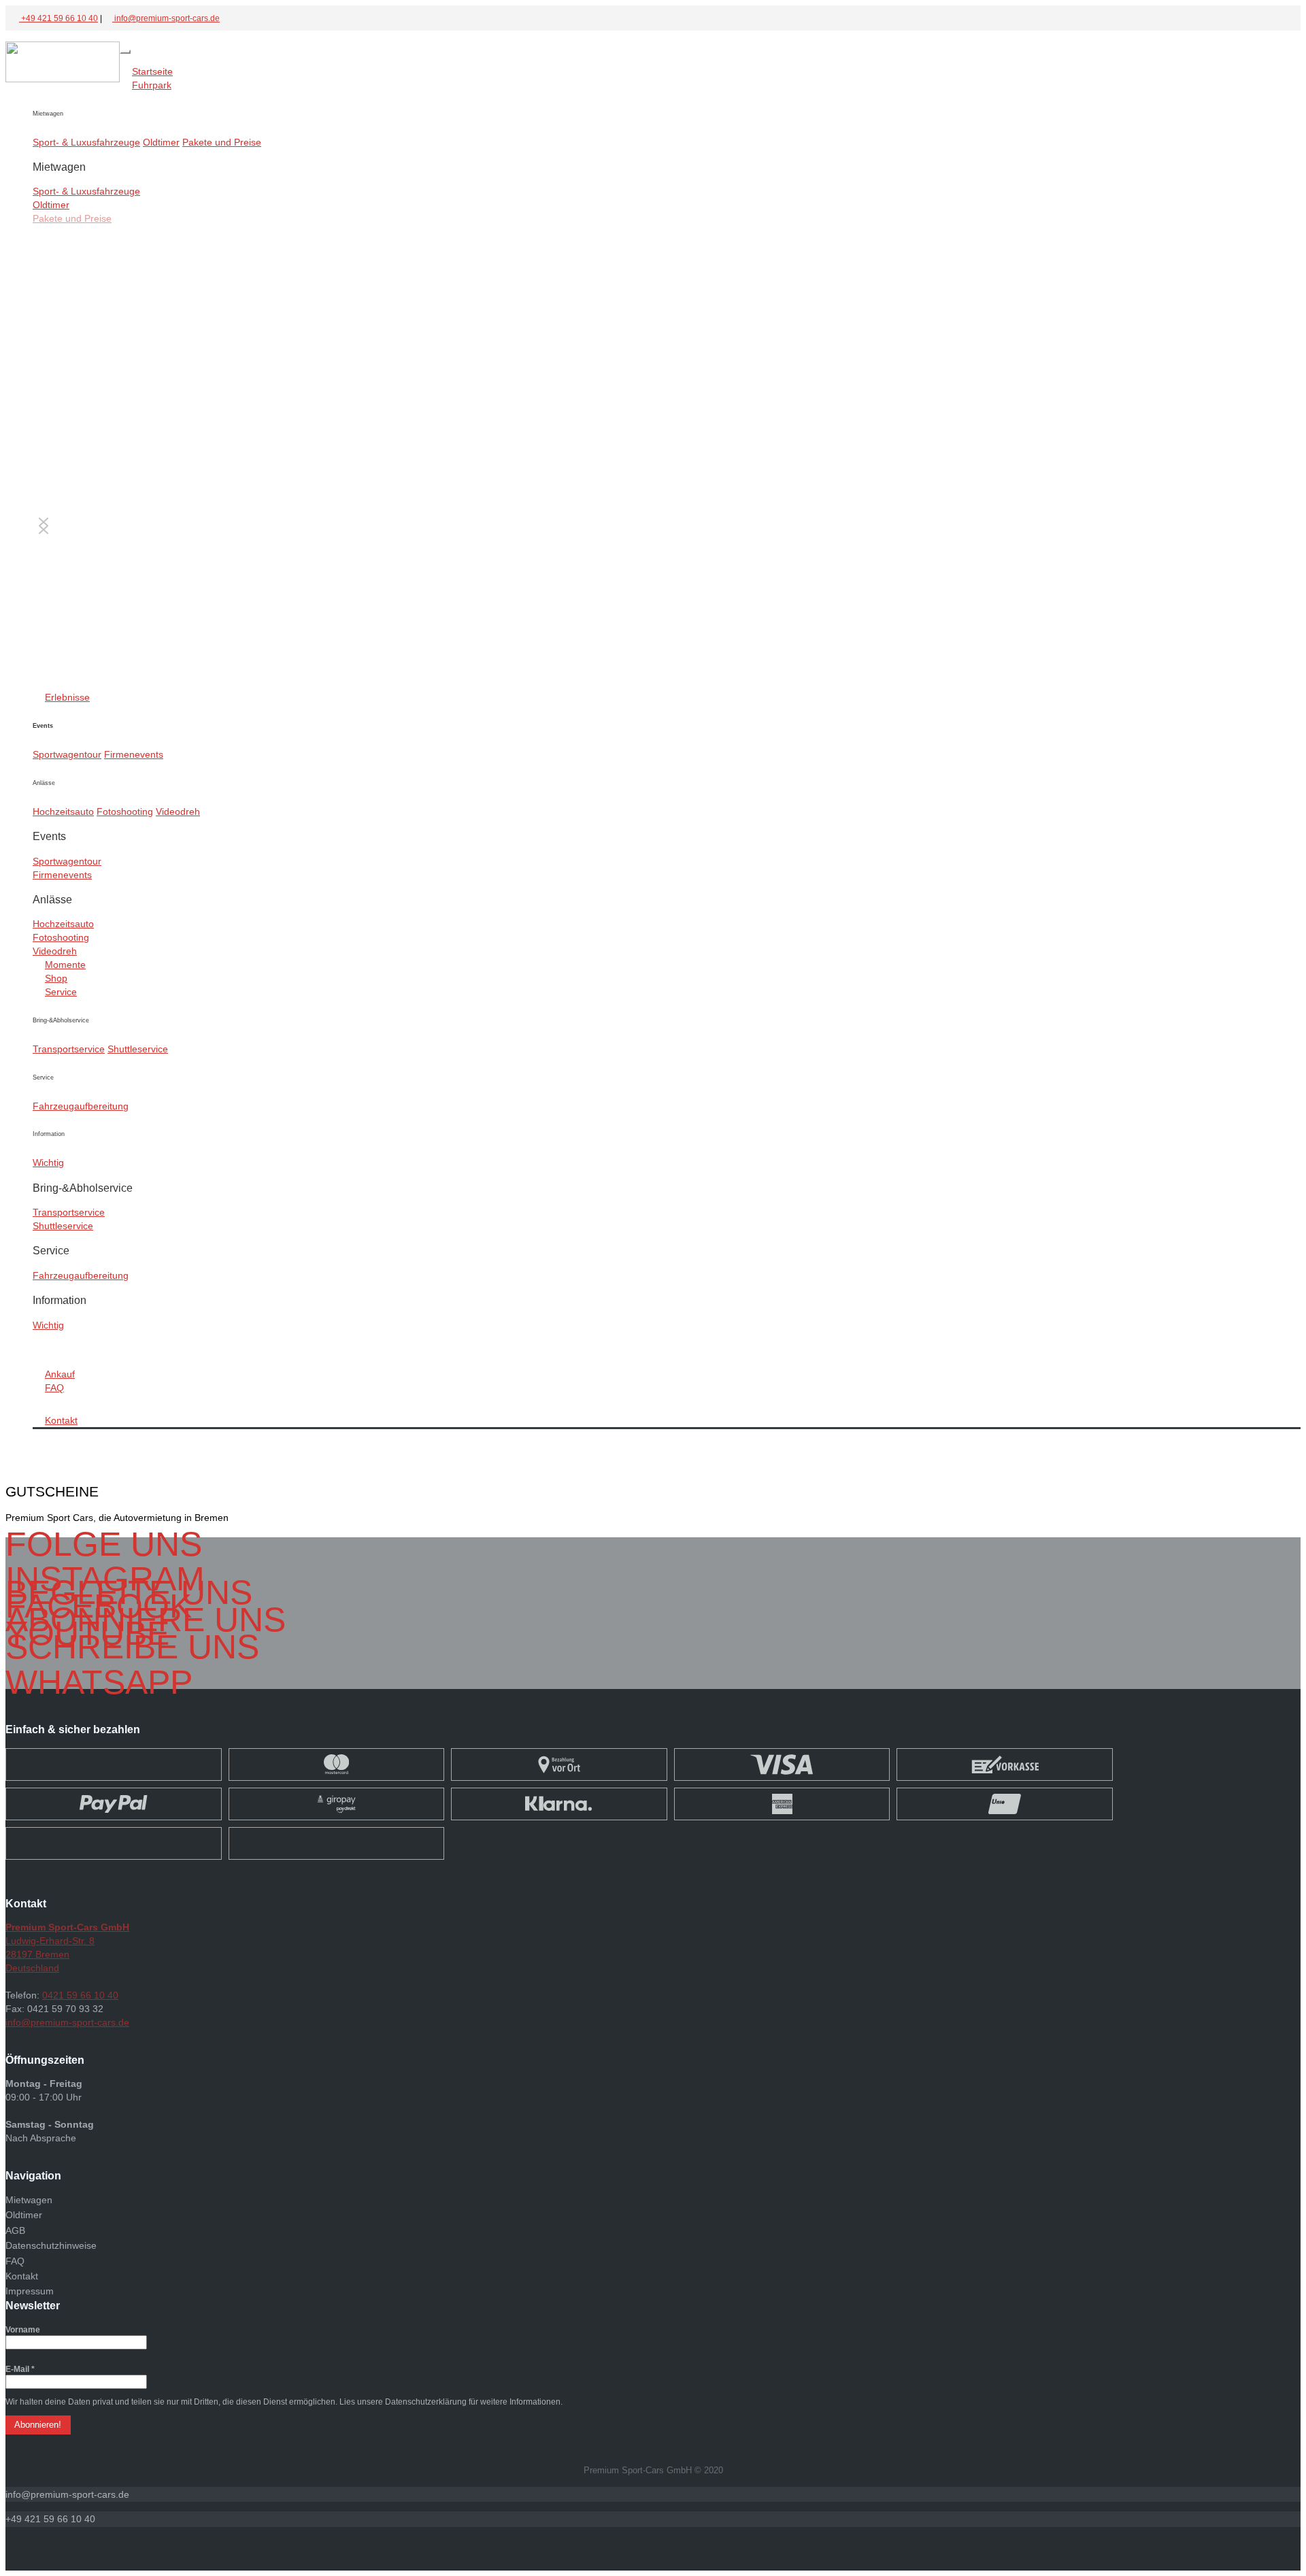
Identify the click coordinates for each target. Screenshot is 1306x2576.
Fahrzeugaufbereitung (81, 1106)
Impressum (30, 2291)
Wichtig (48, 1162)
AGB (15, 2230)
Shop (56, 978)
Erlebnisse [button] (67, 697)
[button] (67, 2494)
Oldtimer (161, 142)
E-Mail (20, 2369)
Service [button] (61, 992)
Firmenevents (134, 754)
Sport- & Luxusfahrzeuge (86, 142)
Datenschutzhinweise (51, 2245)
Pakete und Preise (222, 142)
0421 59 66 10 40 (80, 1995)
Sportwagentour (67, 754)
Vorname (23, 2330)
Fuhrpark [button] (152, 85)
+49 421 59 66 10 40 (58, 18)
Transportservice (69, 1049)
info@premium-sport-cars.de (166, 18)
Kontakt (61, 1420)
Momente (65, 965)
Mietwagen (29, 2200)
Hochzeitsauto (63, 812)
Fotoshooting (125, 812)
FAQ (54, 1388)
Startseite (152, 71)
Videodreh (178, 812)
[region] (667, 451)
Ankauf (60, 1374)
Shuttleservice (138, 1049)
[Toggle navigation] (125, 52)
